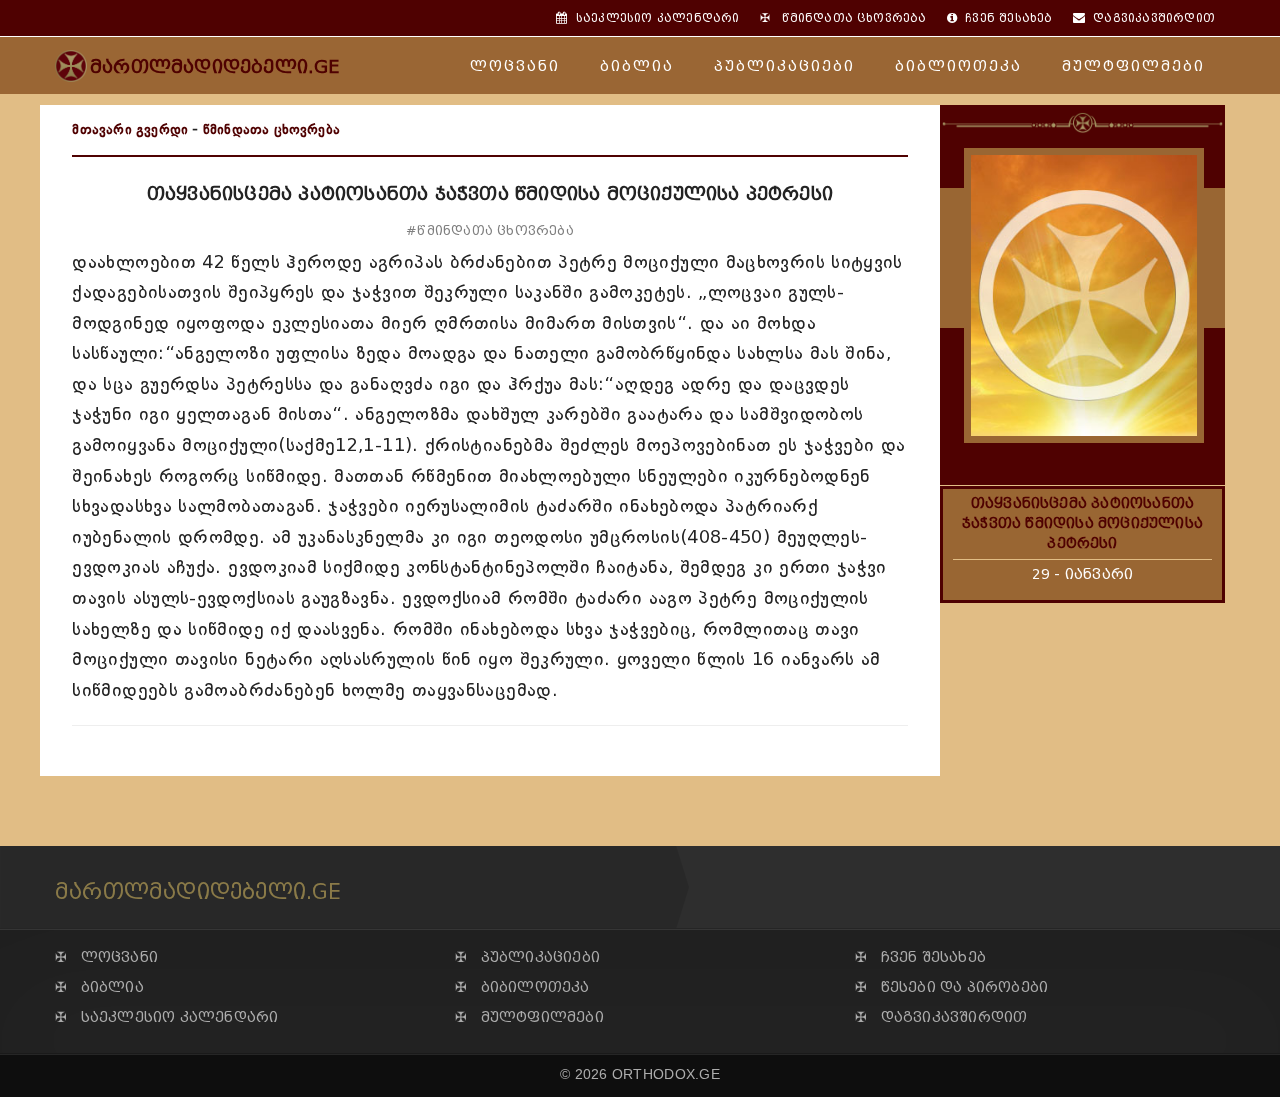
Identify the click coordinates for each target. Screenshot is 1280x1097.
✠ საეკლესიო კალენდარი (166, 1017)
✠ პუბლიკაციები (527, 957)
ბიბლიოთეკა (958, 66)
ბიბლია (637, 66)
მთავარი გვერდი (130, 129)
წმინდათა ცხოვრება (271, 129)
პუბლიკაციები (784, 66)
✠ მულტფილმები (529, 1017)
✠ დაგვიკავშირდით (941, 1017)
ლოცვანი (515, 66)
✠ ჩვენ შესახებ (920, 957)
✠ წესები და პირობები (951, 987)
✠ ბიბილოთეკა (522, 987)
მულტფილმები (1133, 66)
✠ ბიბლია (99, 987)
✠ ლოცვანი (106, 957)
